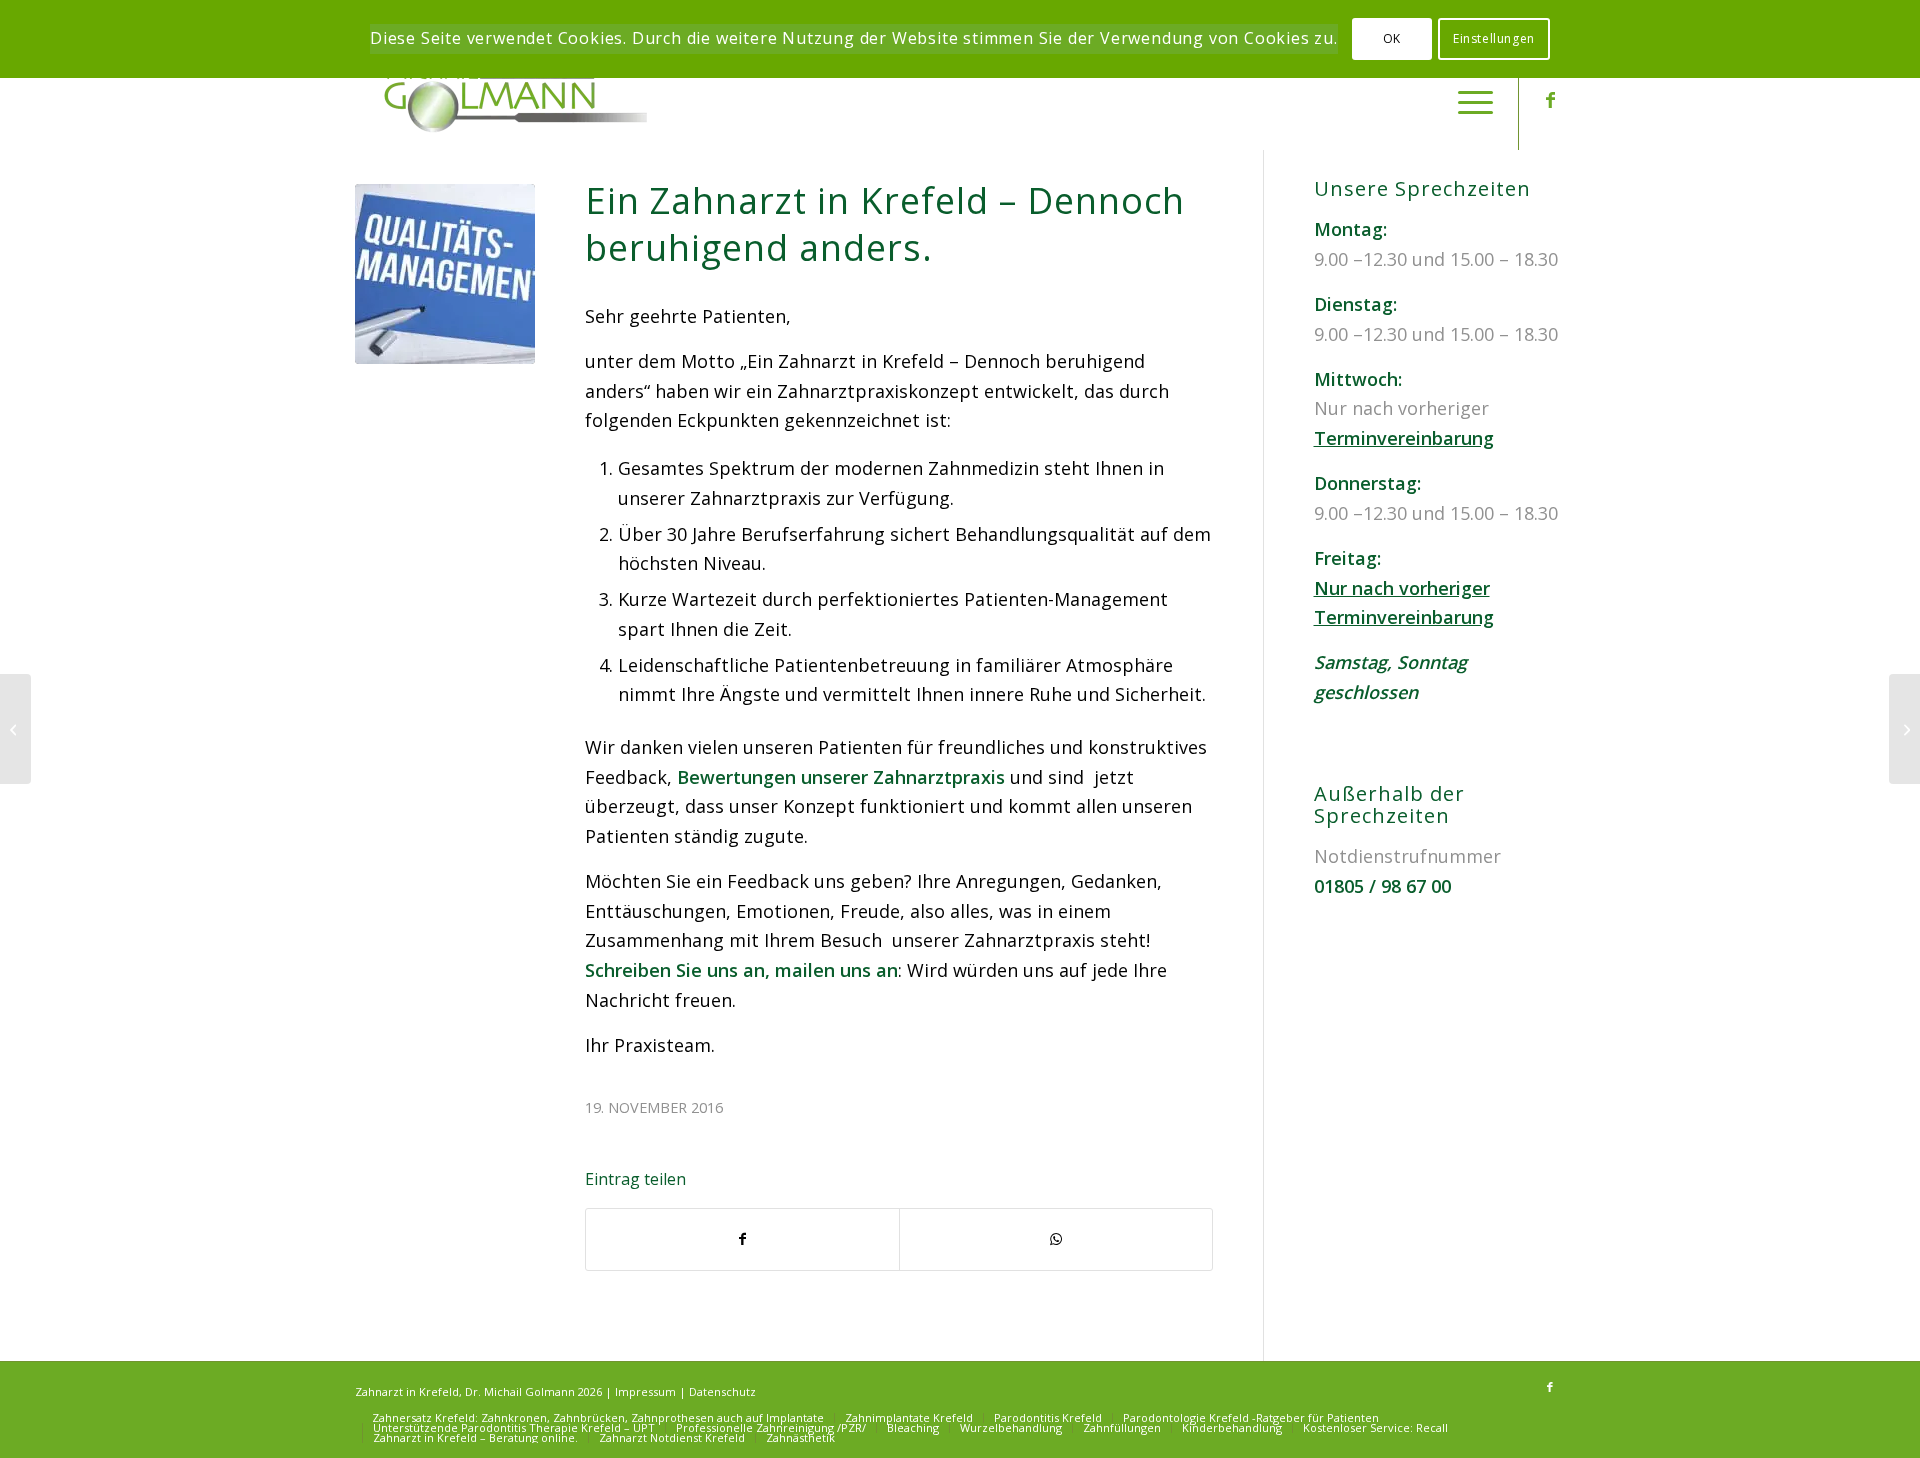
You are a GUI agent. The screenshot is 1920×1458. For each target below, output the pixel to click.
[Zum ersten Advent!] (1904, 729)
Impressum (645, 1391)
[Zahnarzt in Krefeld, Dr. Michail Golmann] (505, 100)
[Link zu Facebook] (1550, 99)
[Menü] (1469, 100)
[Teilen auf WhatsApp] (1056, 1239)
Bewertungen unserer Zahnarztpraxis (841, 777)
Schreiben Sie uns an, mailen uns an (741, 970)
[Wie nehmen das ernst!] (445, 274)
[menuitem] (1469, 100)
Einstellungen (1494, 38)
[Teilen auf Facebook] (742, 1239)
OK (1392, 38)
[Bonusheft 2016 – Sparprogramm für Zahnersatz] (15, 729)
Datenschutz (722, 1391)
